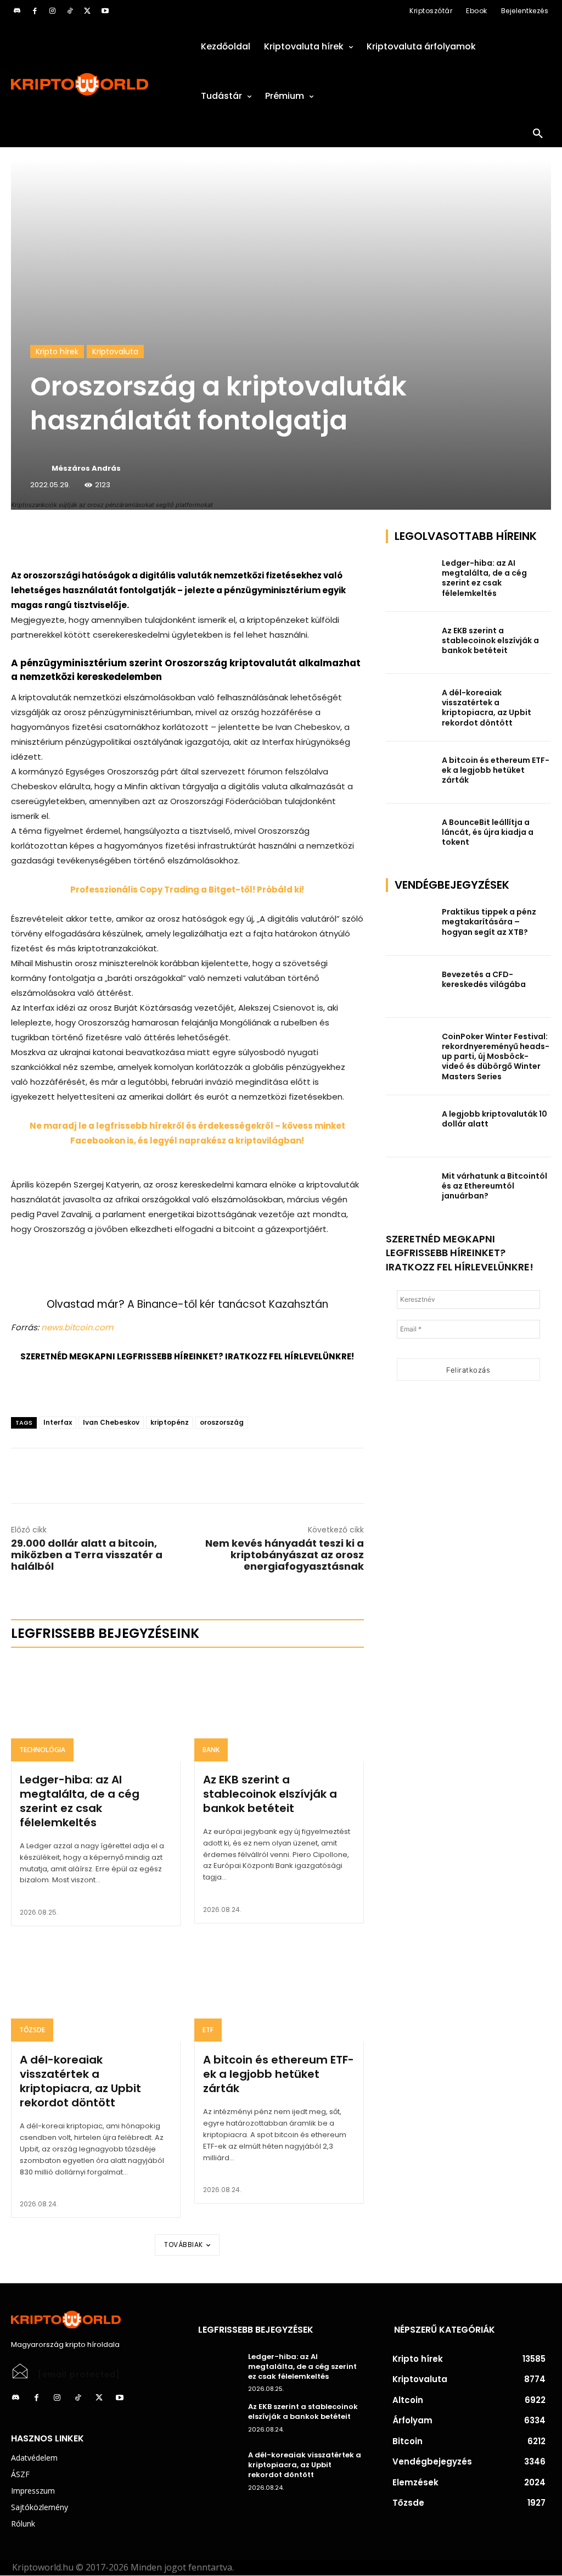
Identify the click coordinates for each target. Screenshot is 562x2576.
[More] (137, 540)
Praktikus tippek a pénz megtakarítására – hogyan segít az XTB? (489, 922)
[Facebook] (35, 11)
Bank (211, 1750)
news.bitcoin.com (77, 1327)
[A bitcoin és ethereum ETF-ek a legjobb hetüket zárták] (279, 1991)
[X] (87, 11)
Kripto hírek (57, 352)
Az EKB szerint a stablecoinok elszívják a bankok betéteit (270, 1794)
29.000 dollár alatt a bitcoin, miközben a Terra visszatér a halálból (87, 1555)
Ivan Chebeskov (111, 1422)
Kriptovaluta (115, 352)
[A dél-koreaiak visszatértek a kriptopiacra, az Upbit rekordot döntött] (96, 1991)
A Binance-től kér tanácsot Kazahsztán (228, 1304)
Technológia (42, 1750)
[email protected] (79, 2374)
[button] (538, 134)
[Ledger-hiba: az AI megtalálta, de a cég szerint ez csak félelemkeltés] (96, 1711)
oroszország (222, 1422)
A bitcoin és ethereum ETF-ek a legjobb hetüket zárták (279, 2074)
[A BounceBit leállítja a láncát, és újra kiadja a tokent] (411, 835)
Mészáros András (86, 468)
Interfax (58, 1422)
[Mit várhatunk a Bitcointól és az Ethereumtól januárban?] (411, 1188)
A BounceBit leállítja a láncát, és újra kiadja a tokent (488, 832)
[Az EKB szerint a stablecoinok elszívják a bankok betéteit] (279, 1711)
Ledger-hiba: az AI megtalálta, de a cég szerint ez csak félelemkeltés (80, 1801)
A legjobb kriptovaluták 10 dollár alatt (494, 1119)
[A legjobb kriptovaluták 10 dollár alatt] (411, 1126)
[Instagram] (52, 11)
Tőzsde (32, 2030)
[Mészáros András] (40, 469)
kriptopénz (170, 1422)
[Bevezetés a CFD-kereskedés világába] (411, 987)
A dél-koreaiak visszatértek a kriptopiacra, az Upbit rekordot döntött (80, 2081)
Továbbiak (184, 2245)
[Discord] (17, 11)
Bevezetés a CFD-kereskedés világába (484, 979)
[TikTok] (70, 11)
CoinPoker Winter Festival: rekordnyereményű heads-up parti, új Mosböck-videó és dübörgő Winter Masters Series (496, 1056)
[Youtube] (105, 11)
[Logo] (94, 84)
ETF (208, 2030)
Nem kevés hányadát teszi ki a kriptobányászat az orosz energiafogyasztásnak (285, 1555)
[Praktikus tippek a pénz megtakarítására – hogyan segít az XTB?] (411, 924)
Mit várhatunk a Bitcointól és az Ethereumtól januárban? (494, 1186)
